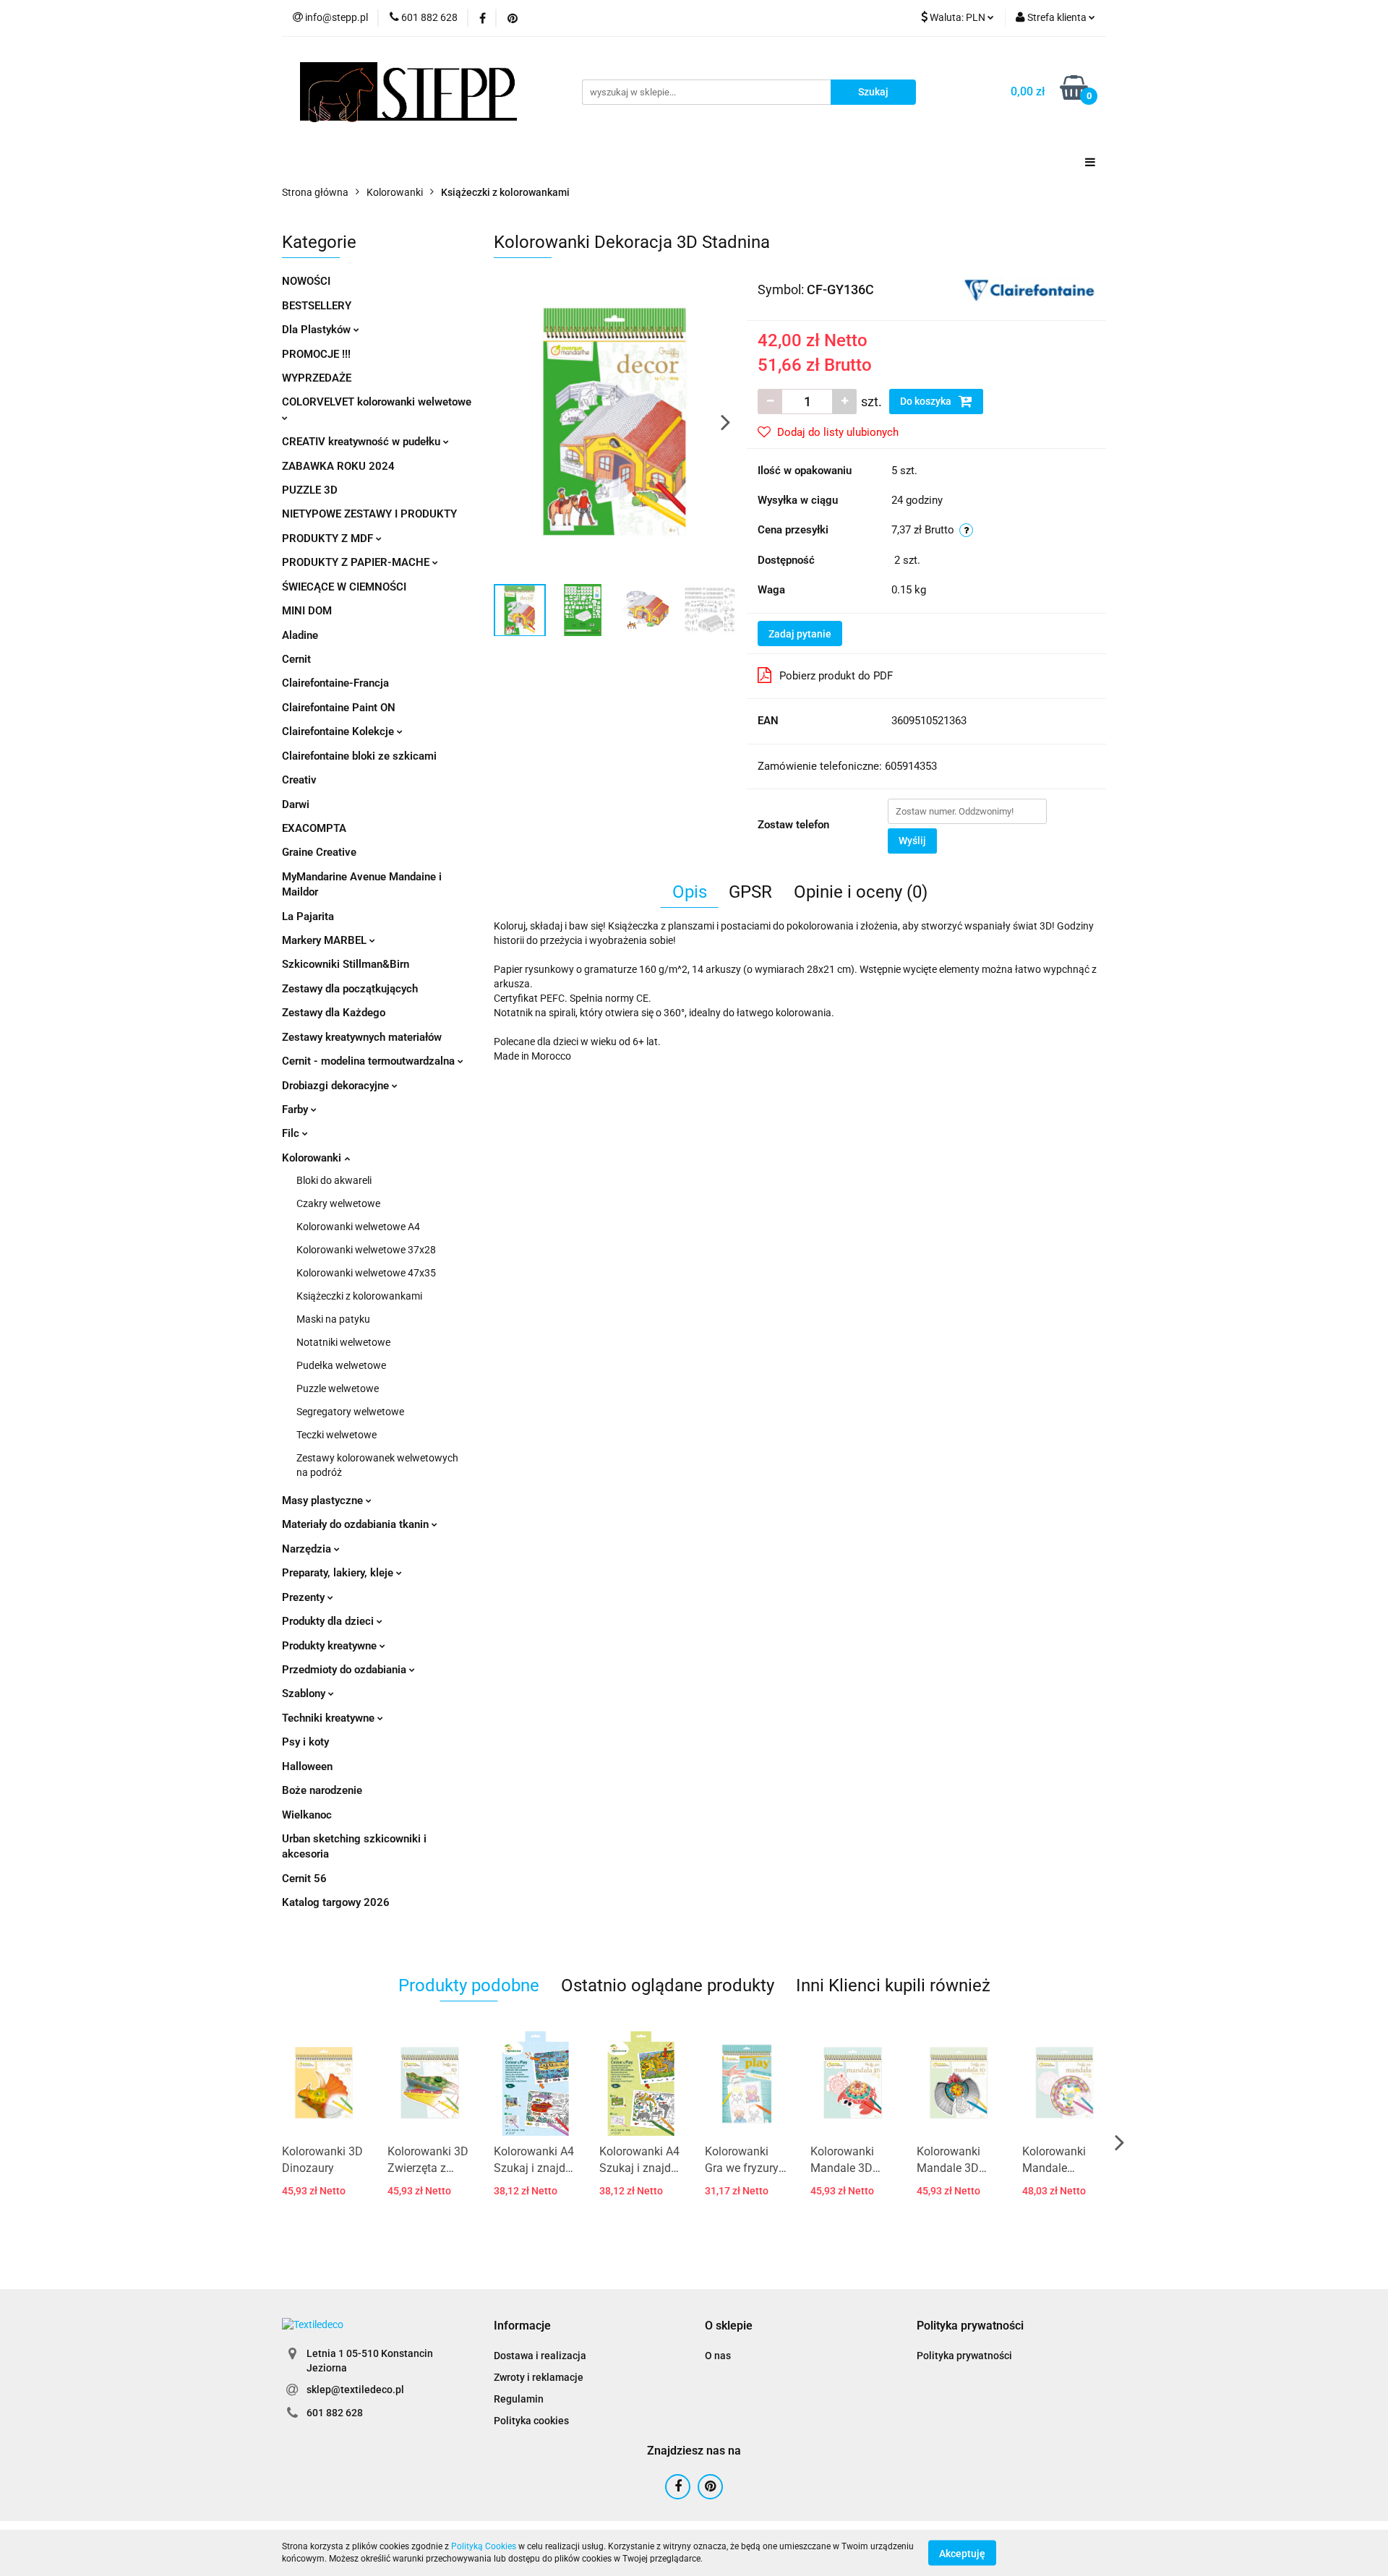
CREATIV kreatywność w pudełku (363, 442)
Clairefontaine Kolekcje (339, 731)
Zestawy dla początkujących (350, 989)
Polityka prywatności (964, 2356)
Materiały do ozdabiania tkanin (357, 1524)
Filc (292, 1133)
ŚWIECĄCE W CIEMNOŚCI (344, 587)
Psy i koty (305, 1742)
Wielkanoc (307, 1815)
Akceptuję (962, 2553)
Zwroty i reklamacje (539, 2377)
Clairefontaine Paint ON (339, 708)
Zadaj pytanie (800, 634)
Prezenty (305, 1597)
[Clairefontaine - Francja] (1029, 288)
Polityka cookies (531, 2421)
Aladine (300, 635)
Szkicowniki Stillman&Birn (346, 964)
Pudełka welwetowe (341, 1365)
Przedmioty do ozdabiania (346, 1670)
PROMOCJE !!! (316, 354)
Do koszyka (927, 401)
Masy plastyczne (324, 1500)
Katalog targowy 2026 (336, 1902)
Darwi (296, 804)
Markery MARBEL (326, 940)
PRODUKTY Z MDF (329, 538)
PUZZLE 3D (310, 490)
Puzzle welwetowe (338, 1388)
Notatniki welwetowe (343, 1342)
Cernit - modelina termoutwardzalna (370, 1061)
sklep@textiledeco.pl (355, 2390)
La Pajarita (308, 916)
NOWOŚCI (306, 281)
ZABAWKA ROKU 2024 (338, 466)
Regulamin (519, 2399)
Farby (296, 1109)
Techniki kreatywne (330, 1718)
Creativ (299, 780)
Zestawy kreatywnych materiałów (362, 1037)
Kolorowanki (313, 1158)
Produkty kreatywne (331, 1646)
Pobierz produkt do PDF (836, 676)
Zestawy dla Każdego (334, 1013)
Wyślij (912, 841)
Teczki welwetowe (337, 1435)
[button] (522, 2326)
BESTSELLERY (317, 306)
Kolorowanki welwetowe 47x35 (366, 1273)
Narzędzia (308, 1549)
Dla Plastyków (318, 330)
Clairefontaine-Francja (335, 683)
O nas (718, 2356)
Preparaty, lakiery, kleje (339, 1573)
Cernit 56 (304, 1879)
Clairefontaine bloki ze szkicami (359, 756)
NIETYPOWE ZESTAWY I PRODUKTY (369, 514)
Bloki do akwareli (334, 1180)
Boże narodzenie (322, 1790)
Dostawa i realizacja (540, 2356)
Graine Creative (319, 852)
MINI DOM (307, 611)
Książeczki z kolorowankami (359, 1296)
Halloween (307, 1766)
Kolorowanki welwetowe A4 (358, 1227)
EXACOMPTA (314, 828)
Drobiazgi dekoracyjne (337, 1086)
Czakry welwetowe (338, 1203)
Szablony (305, 1693)
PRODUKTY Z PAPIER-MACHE (357, 562)
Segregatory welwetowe (350, 1412)
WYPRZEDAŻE (317, 378)
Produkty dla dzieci (329, 1621)
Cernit (296, 659)
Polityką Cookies (484, 2546)
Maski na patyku (333, 1319)
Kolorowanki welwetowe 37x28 (366, 1250)
